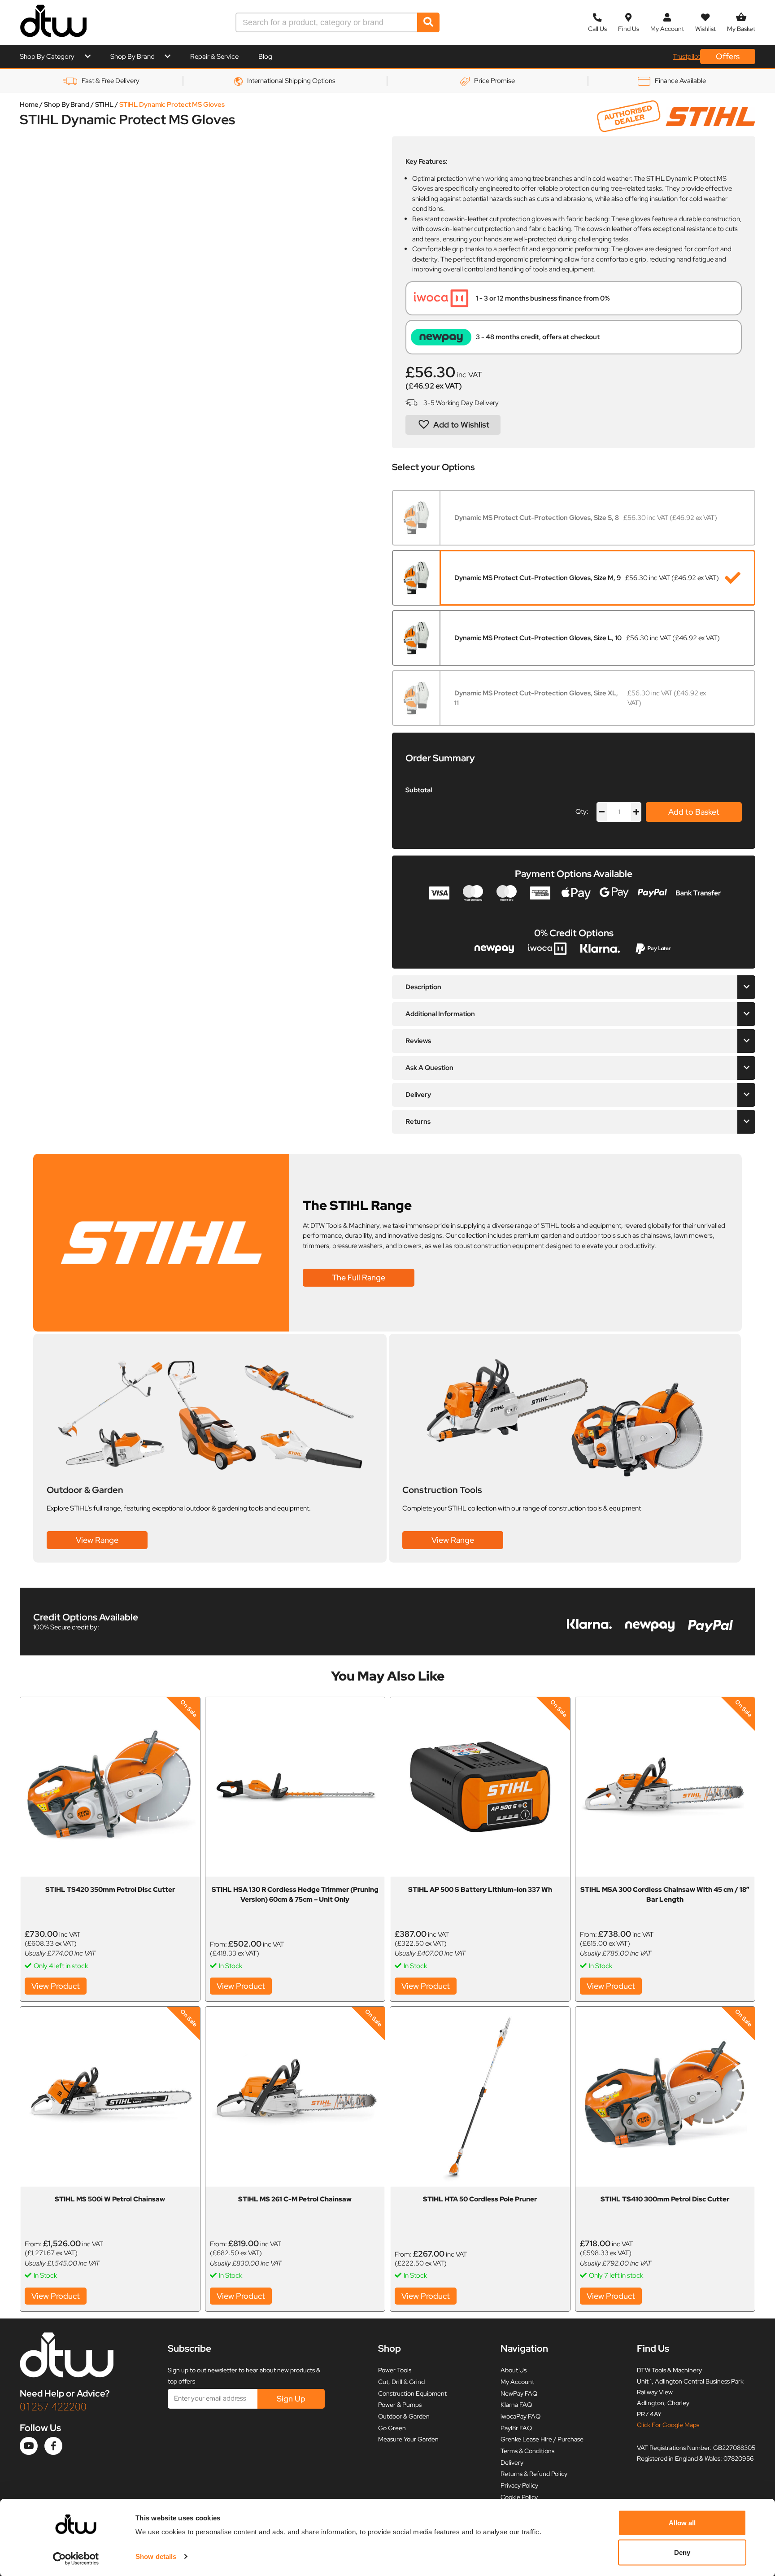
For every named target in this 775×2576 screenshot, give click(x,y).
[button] (453, 425)
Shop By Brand (133, 57)
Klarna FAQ (516, 2405)
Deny (682, 2552)
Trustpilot (686, 57)
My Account (517, 2382)
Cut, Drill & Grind (401, 2382)
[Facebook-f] (53, 2446)
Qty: (582, 812)
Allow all (682, 2523)
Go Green (392, 2428)
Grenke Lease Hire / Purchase (542, 2439)
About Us (514, 2370)
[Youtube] (29, 2446)
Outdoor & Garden (404, 2416)
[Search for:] (327, 22)
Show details (156, 2556)
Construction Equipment (412, 2393)
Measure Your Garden (408, 2439)
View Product (56, 1986)
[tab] (574, 987)
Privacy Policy (519, 2485)
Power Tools (395, 2370)
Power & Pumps (400, 2405)
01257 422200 (53, 2407)
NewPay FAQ (519, 2393)
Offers (728, 56)
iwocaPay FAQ (520, 2416)
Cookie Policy (519, 2497)
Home (29, 105)
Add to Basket (694, 812)
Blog (265, 57)
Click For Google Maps (668, 2425)
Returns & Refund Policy (534, 2474)
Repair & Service (214, 57)
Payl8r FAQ (516, 2428)
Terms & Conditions (527, 2451)
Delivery (512, 2462)
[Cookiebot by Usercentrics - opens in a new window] (76, 2559)
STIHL (104, 105)
